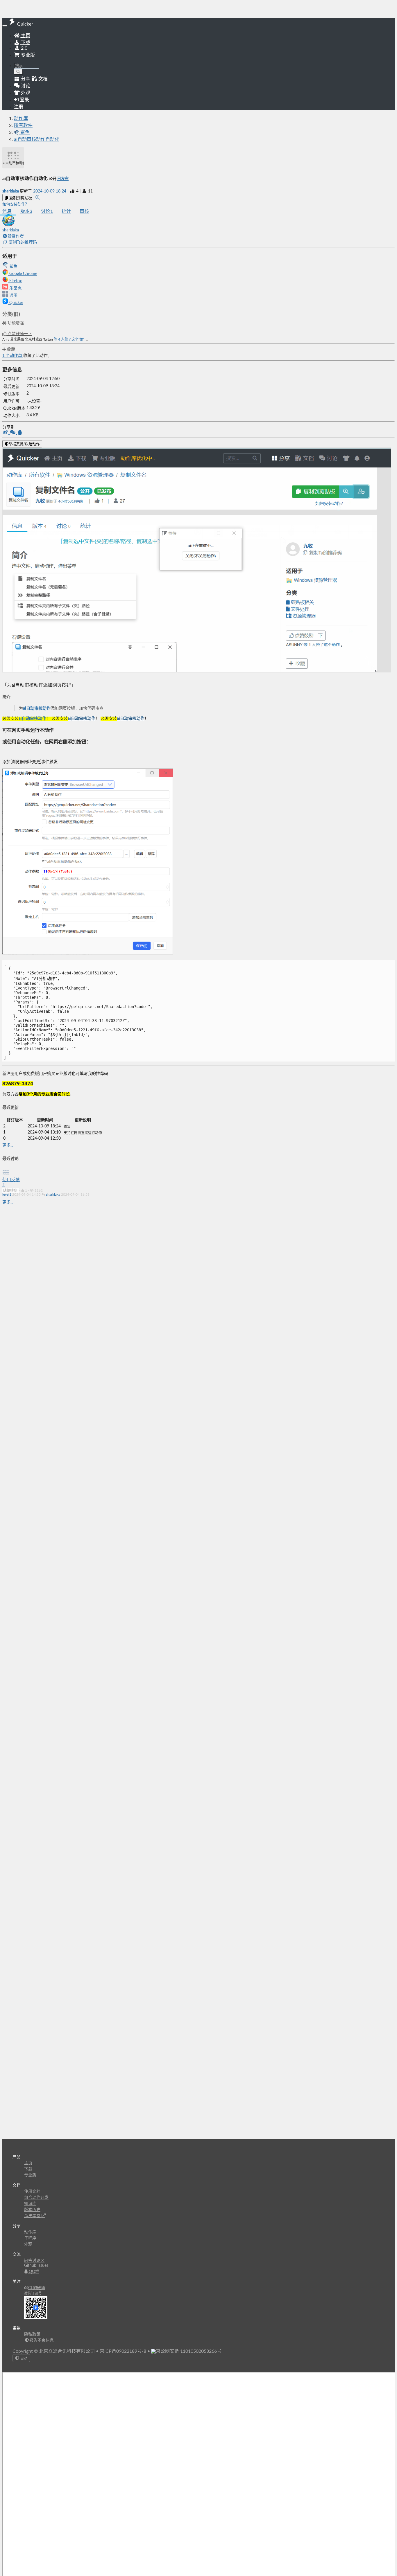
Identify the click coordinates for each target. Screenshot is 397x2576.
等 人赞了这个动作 (70, 339)
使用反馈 (11, 1180)
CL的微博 (37, 2288)
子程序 (30, 2238)
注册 (19, 107)
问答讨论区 (34, 2261)
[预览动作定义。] (38, 198)
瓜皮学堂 (33, 2216)
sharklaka (11, 191)
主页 (25, 36)
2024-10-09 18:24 (50, 191)
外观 (28, 2244)
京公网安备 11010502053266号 (189, 2351)
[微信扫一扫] (13, 433)
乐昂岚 (15, 288)
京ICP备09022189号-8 (123, 2351)
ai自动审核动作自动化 (37, 139)
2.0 (24, 48)
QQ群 (33, 2272)
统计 (66, 211)
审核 (84, 211)
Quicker (16, 303)
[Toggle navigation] (5, 26)
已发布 (63, 179)
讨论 (47, 211)
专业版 (27, 55)
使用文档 (32, 2192)
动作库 (21, 118)
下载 (25, 43)
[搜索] (18, 72)
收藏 (10, 350)
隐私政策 (32, 2334)
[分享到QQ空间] (20, 433)
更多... (8, 1145)
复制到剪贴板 (20, 198)
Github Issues (36, 2266)
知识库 (30, 2204)
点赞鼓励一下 (19, 334)
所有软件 (23, 125)
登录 (24, 100)
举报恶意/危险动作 (24, 444)
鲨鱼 (13, 267)
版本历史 (32, 2210)
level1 (7, 1195)
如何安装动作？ (16, 204)
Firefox (15, 281)
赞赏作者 (16, 236)
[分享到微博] (6, 433)
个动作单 (13, 356)
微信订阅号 (33, 2293)
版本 (26, 211)
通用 (13, 296)
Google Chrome (23, 274)
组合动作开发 (36, 2198)
